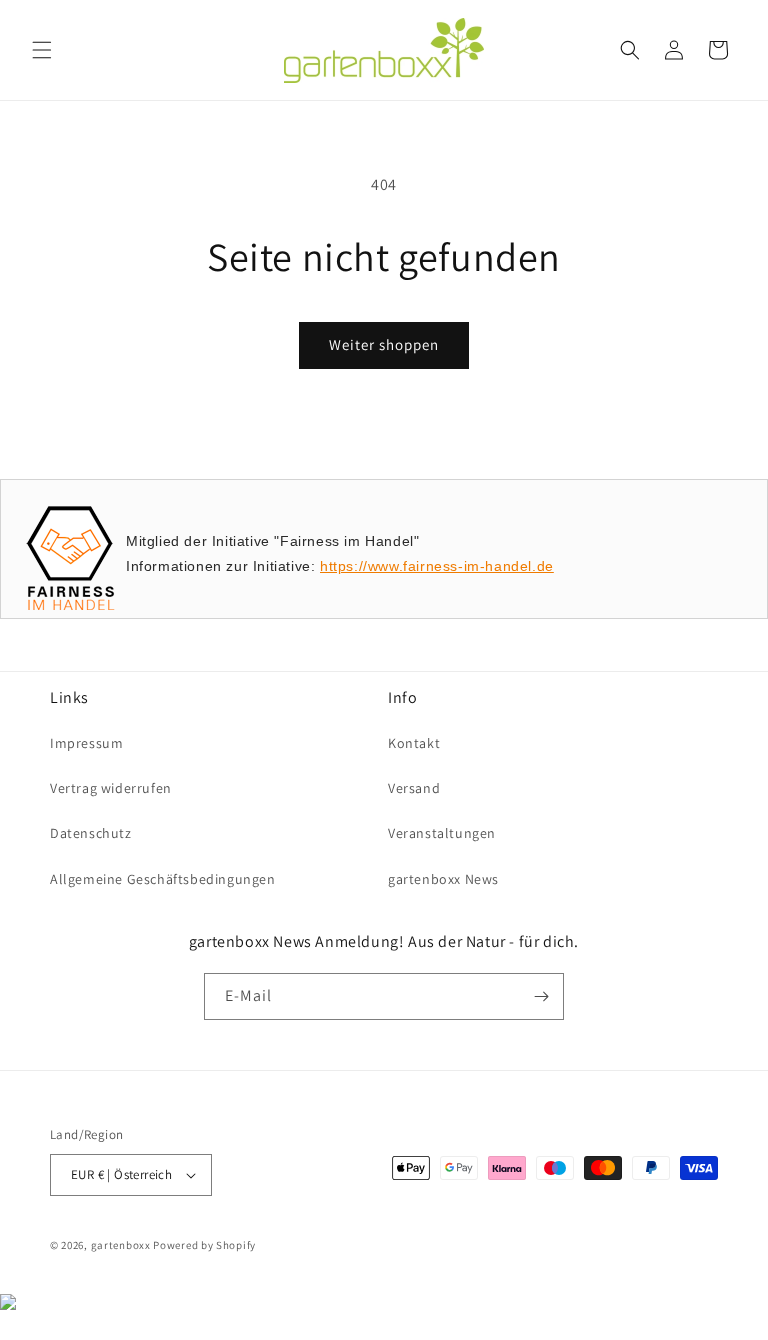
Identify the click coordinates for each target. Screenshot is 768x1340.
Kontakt (414, 743)
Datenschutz (91, 833)
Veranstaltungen (442, 833)
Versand (414, 788)
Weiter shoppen (384, 344)
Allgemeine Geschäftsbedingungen (163, 879)
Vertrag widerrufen (111, 788)
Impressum (86, 743)
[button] (42, 50)
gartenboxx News (443, 879)
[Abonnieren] (541, 996)
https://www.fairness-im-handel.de (437, 566)
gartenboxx (121, 1245)
